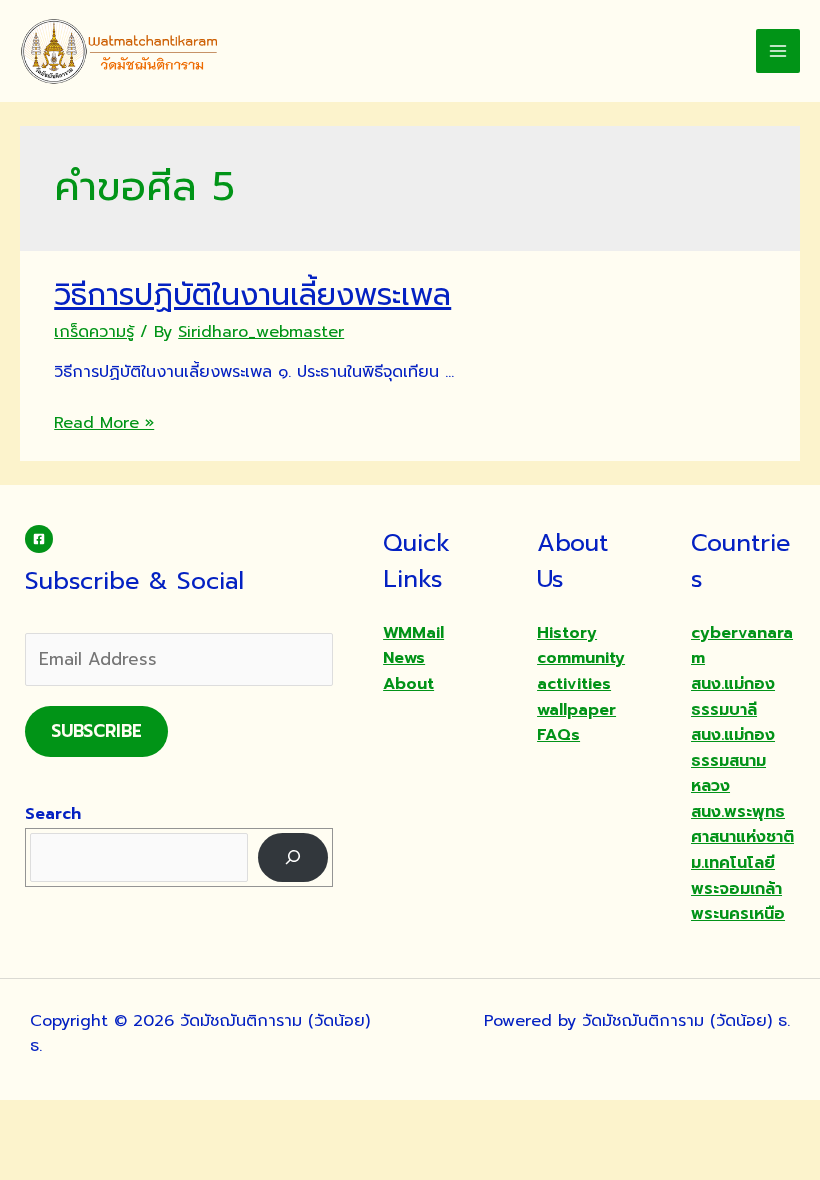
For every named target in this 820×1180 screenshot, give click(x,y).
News (404, 658)
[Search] (293, 857)
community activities (581, 671)
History (567, 633)
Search (53, 814)
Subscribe (96, 731)
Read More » (104, 423)
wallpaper (576, 710)
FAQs (558, 735)
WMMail (413, 633)
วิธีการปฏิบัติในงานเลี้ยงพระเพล (252, 295)
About (408, 684)
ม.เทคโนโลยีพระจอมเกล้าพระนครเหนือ (738, 888)
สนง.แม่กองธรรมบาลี (733, 697)
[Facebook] (39, 539)
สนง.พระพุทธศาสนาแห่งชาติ (742, 825)
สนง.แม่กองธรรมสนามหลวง (733, 760)
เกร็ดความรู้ (94, 332)
